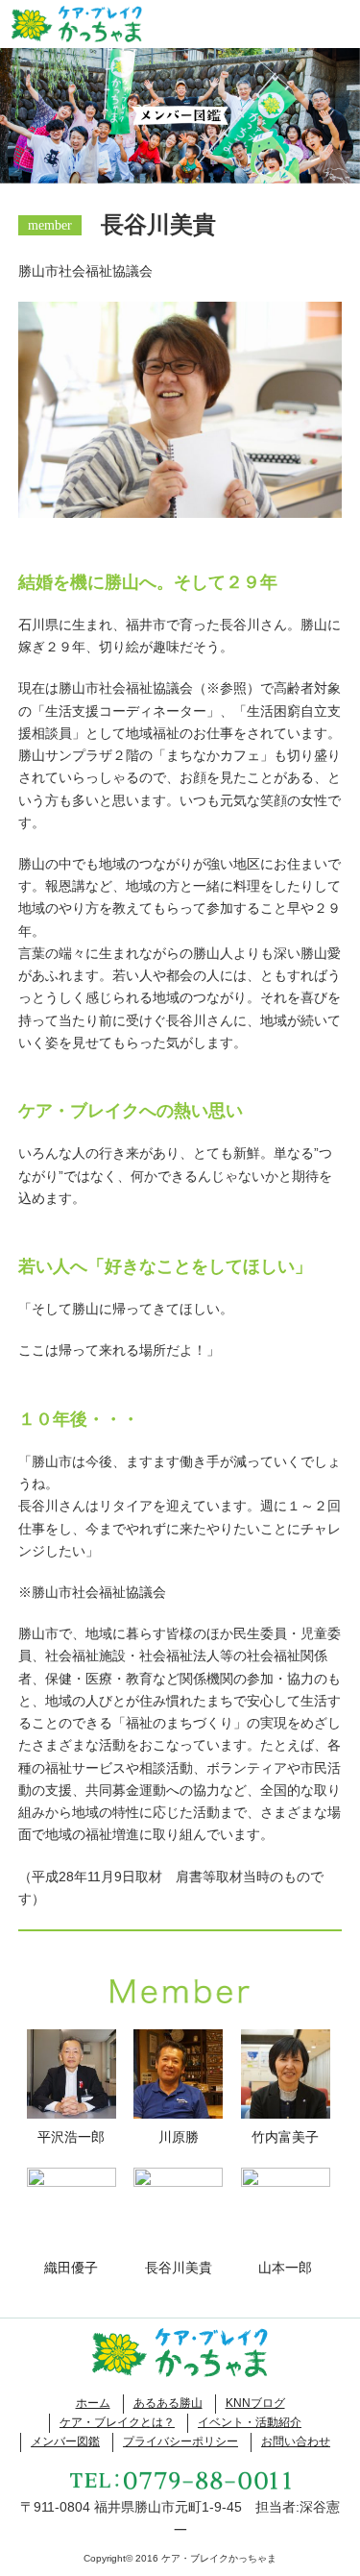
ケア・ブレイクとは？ (117, 2422)
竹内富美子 (285, 2137)
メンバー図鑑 (65, 2441)
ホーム (93, 2403)
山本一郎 (285, 2268)
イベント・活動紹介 (250, 2422)
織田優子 (71, 2268)
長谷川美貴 (179, 2268)
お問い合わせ (296, 2441)
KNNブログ (255, 2403)
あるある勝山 (168, 2403)
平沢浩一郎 (71, 2137)
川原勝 (179, 2137)
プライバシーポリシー (180, 2441)
